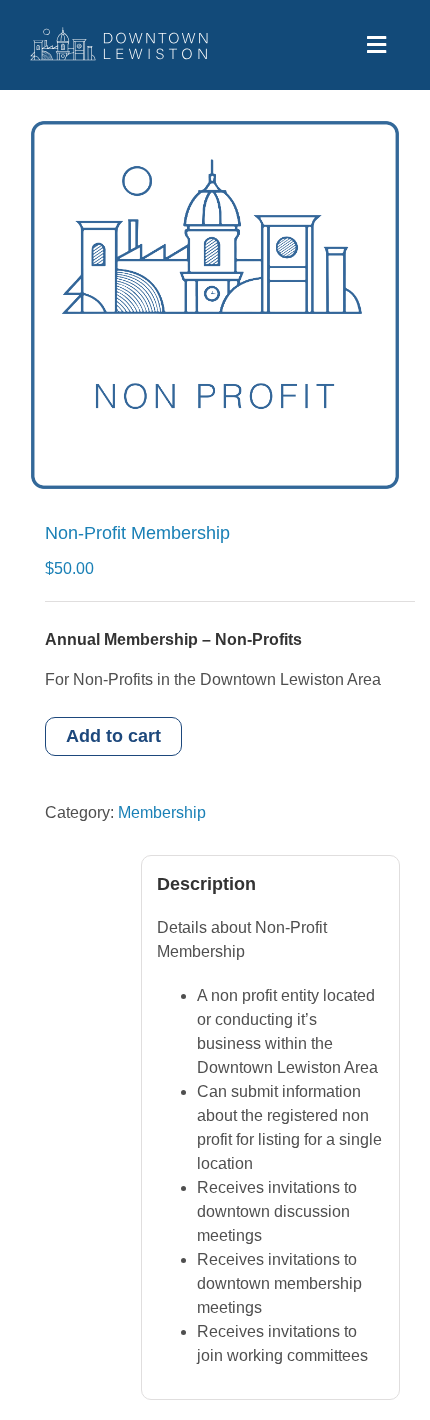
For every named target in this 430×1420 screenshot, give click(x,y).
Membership (162, 812)
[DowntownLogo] (119, 34)
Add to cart (113, 736)
